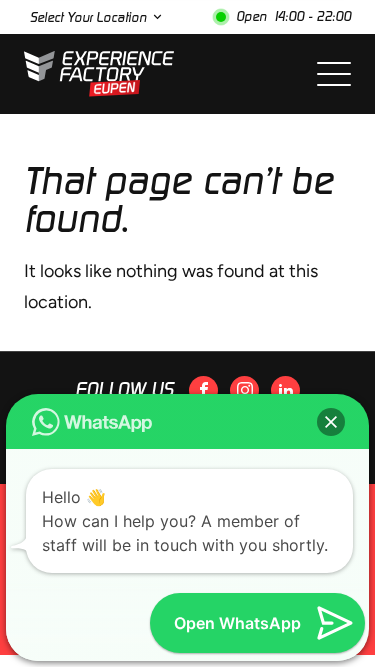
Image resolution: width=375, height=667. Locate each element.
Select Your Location (88, 17)
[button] (331, 422)
